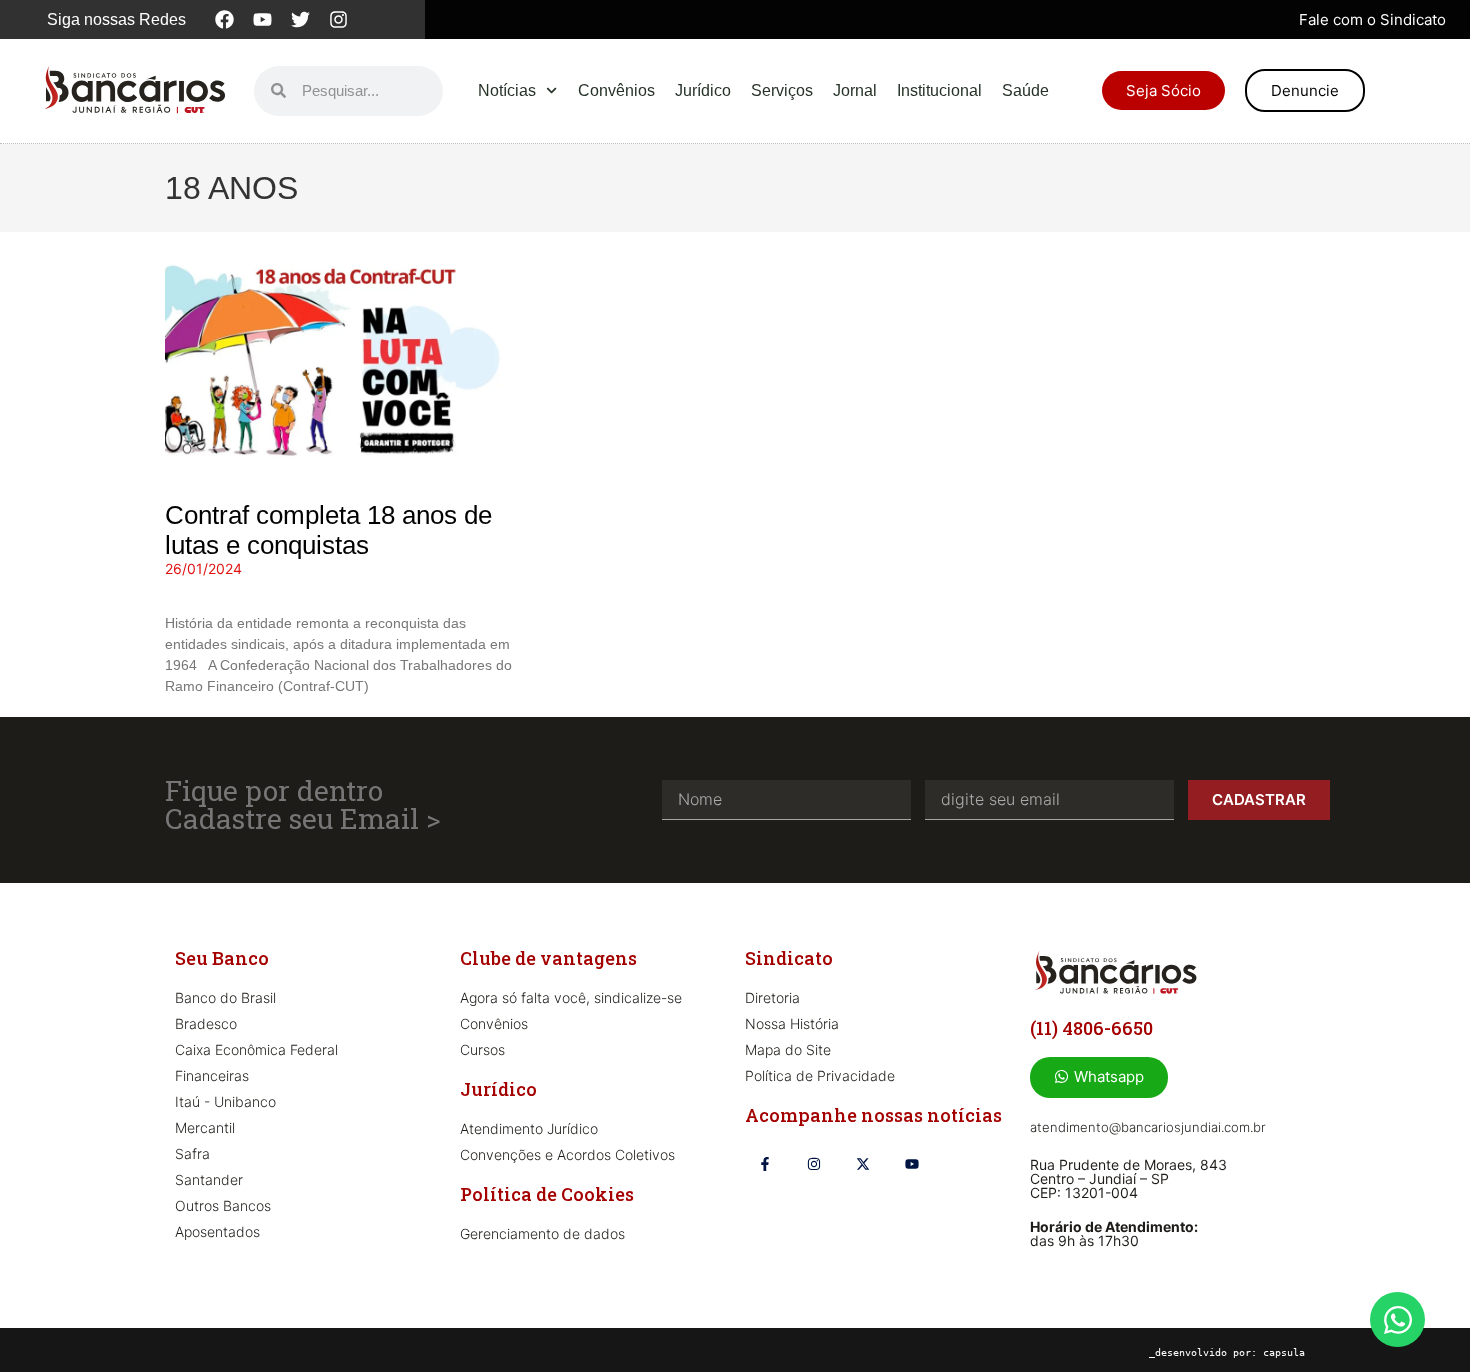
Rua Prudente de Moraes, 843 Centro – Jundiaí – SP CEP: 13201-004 (1128, 1178)
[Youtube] (263, 20)
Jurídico (703, 90)
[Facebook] (225, 20)
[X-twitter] (862, 1163)
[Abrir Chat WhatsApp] (1397, 1319)
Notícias (507, 90)
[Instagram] (339, 20)
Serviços (782, 90)
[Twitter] (301, 20)
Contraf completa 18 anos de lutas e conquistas (328, 530)
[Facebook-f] (764, 1163)
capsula (1284, 1352)
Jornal (855, 90)
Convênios (616, 90)
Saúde (1025, 90)
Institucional (939, 90)
